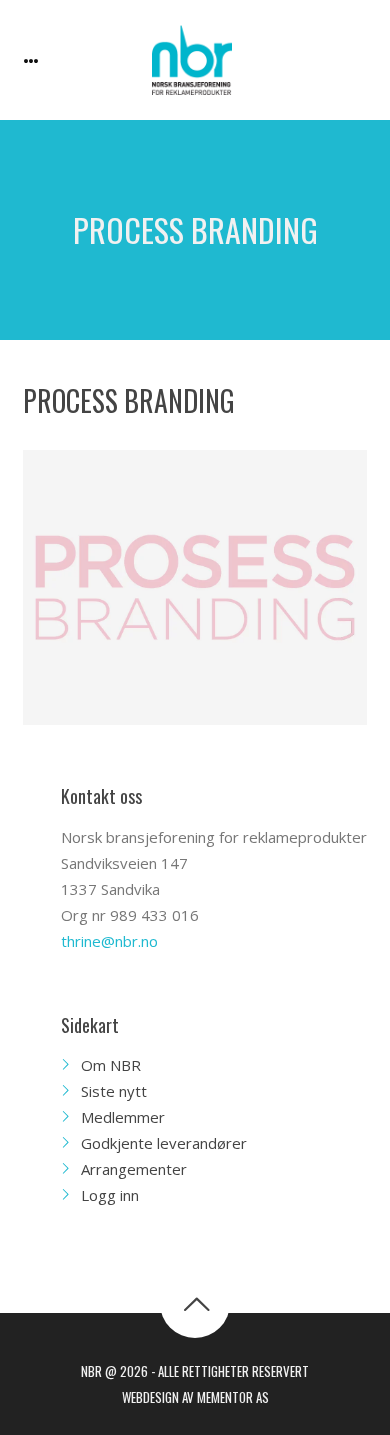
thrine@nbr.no (109, 941)
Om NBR (111, 1065)
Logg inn (110, 1195)
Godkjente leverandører (164, 1143)
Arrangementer (134, 1169)
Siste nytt (114, 1091)
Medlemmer (123, 1117)
